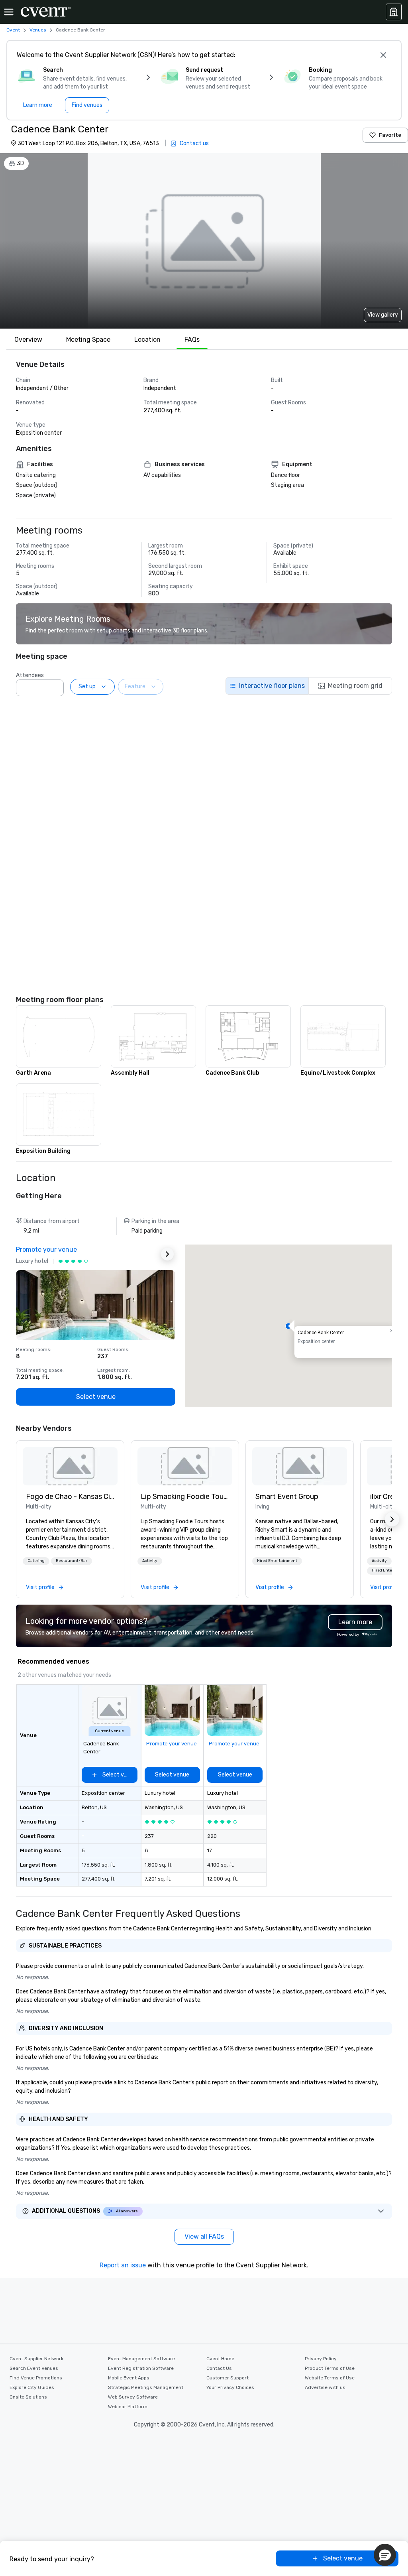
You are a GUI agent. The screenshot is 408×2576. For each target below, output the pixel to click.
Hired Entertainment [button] (277, 1561)
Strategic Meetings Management (146, 2387)
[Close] (383, 55)
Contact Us (219, 2368)
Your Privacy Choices (230, 2387)
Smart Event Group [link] (287, 1497)
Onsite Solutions (28, 2397)
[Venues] (394, 12)
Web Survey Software (133, 2397)
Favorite (390, 135)
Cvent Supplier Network (36, 2359)
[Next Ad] (167, 1254)
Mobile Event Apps (129, 2378)
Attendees (30, 675)
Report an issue (123, 2265)
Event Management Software (141, 2359)
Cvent (13, 30)
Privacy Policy (321, 2359)
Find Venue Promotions (36, 2378)
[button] (55, 685)
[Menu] (9, 12)
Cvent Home (220, 2359)
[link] (70, 1466)
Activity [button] (150, 1561)
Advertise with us (325, 2387)
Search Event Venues (34, 2368)
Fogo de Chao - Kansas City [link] (70, 1497)
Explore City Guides (32, 2387)
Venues (38, 30)
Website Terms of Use (330, 2378)
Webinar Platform (128, 2407)
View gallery (383, 315)
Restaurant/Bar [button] (72, 1561)
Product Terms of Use (330, 2368)
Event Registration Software (141, 2368)
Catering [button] (36, 1561)
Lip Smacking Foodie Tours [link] (185, 1497)
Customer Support (228, 2378)
